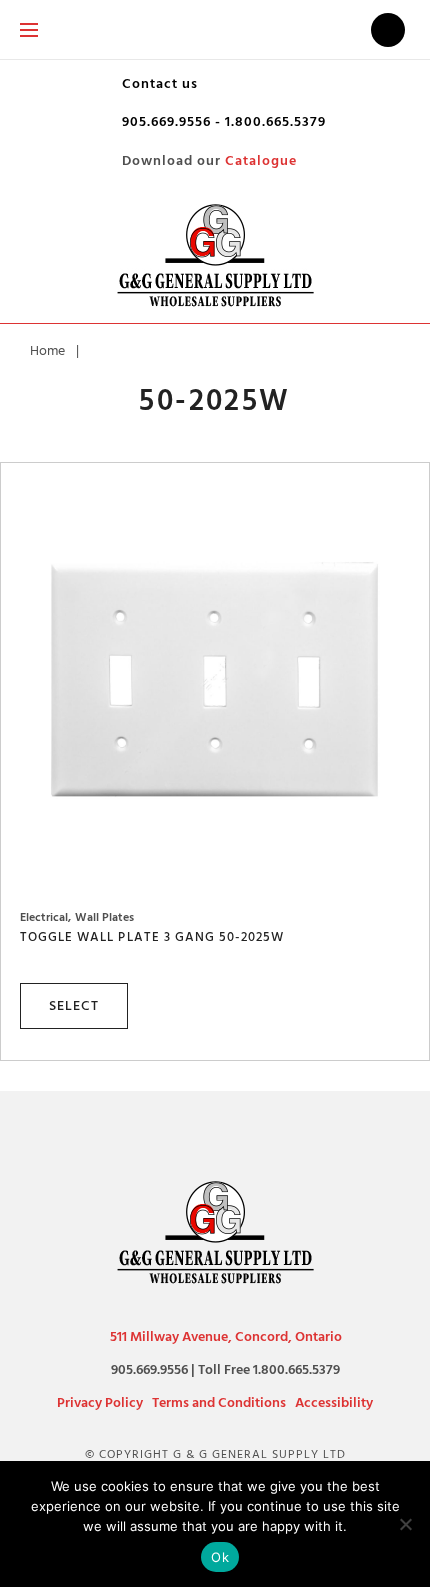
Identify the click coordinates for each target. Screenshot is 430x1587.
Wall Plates (104, 917)
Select (74, 1005)
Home (47, 350)
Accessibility (334, 1402)
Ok (220, 1557)
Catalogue (261, 161)
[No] (405, 1524)
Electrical (44, 917)
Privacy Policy (100, 1402)
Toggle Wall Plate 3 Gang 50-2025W (152, 937)
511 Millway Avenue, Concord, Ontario (226, 1336)
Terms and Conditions (219, 1402)
